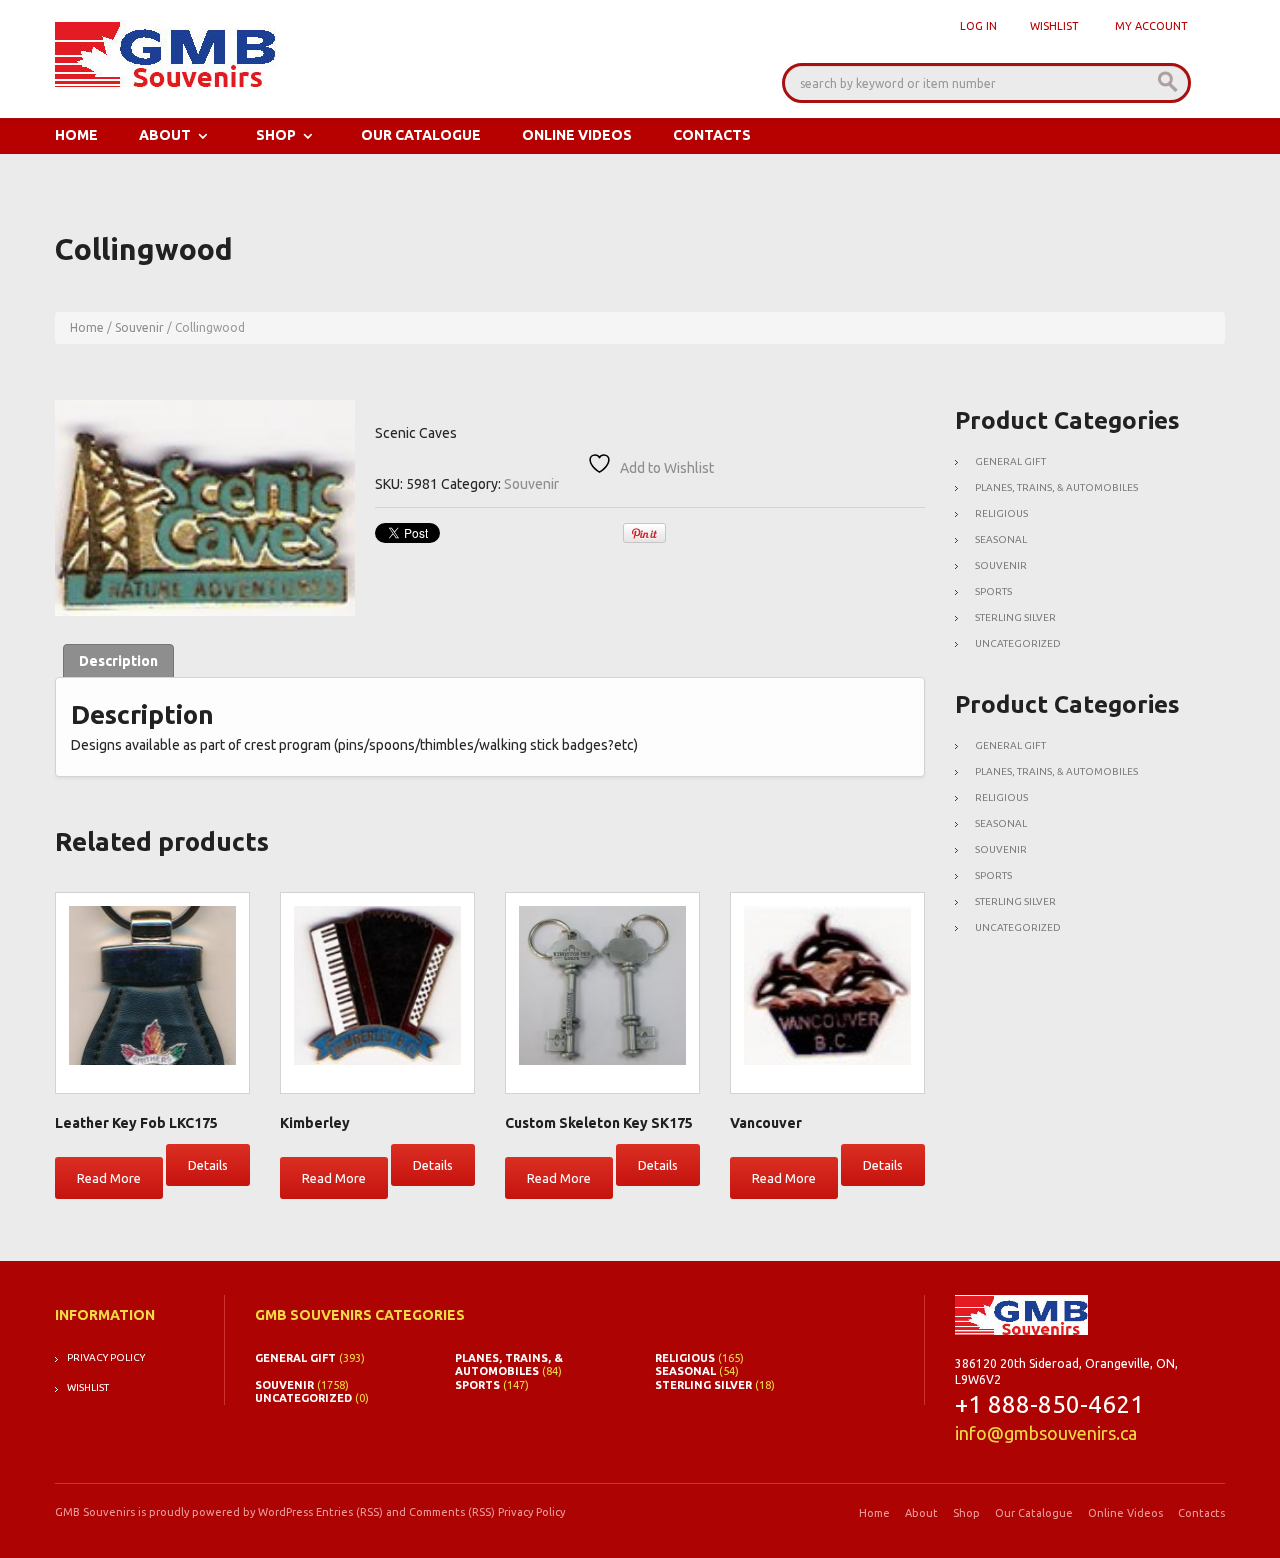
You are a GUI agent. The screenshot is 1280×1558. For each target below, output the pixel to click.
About (165, 135)
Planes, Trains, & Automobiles (1056, 487)
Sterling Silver (1015, 617)
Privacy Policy (106, 1357)
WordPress (285, 1512)
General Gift (1010, 461)
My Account (1151, 26)
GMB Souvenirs (95, 1512)
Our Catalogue (421, 135)
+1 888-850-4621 (1049, 1404)
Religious (1001, 513)
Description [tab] (118, 661)
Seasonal (1001, 539)
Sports (993, 591)
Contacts (712, 135)
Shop (276, 135)
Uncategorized (1018, 643)
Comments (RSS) (452, 1512)
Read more (109, 1178)
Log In (978, 26)
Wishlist (1054, 26)
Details (208, 1165)
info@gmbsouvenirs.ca (1046, 1433)
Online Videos (577, 135)
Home (76, 135)
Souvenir (139, 327)
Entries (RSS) (349, 1512)
